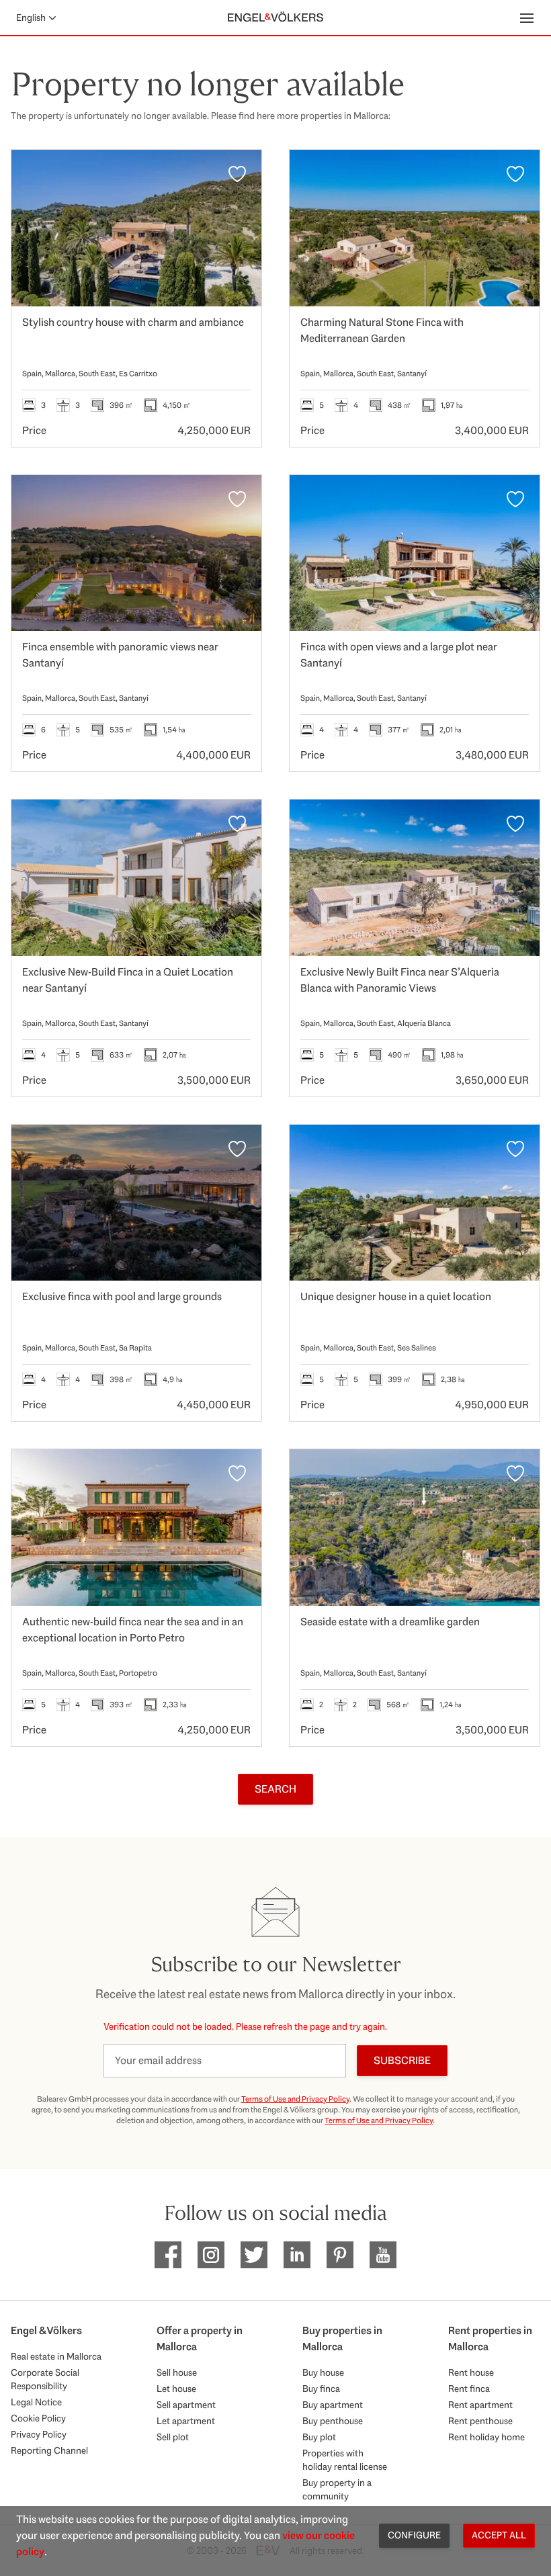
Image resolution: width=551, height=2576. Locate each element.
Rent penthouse (480, 2421)
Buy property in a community (337, 2489)
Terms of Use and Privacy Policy (295, 2099)
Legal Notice (36, 2402)
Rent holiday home (486, 2437)
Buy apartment (333, 2405)
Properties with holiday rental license (345, 2460)
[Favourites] (237, 174)
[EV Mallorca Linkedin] (297, 2255)
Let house (176, 2389)
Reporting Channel (49, 2450)
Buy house (323, 2372)
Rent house (471, 2372)
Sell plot (173, 2437)
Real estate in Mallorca (56, 2356)
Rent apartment (480, 2405)
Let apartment (186, 2421)
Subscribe (402, 2060)
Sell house (177, 2372)
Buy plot (319, 2437)
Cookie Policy (38, 2418)
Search (275, 1789)
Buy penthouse (333, 2421)
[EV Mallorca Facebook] (168, 2255)
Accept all (499, 2535)
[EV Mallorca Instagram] (211, 2255)
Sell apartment (186, 2405)
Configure (414, 2535)
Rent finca (469, 2389)
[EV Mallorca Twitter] (254, 2255)
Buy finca (321, 2389)
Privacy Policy (39, 2434)
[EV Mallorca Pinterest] (340, 2255)
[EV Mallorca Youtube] (383, 2255)
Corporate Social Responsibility (45, 2379)
